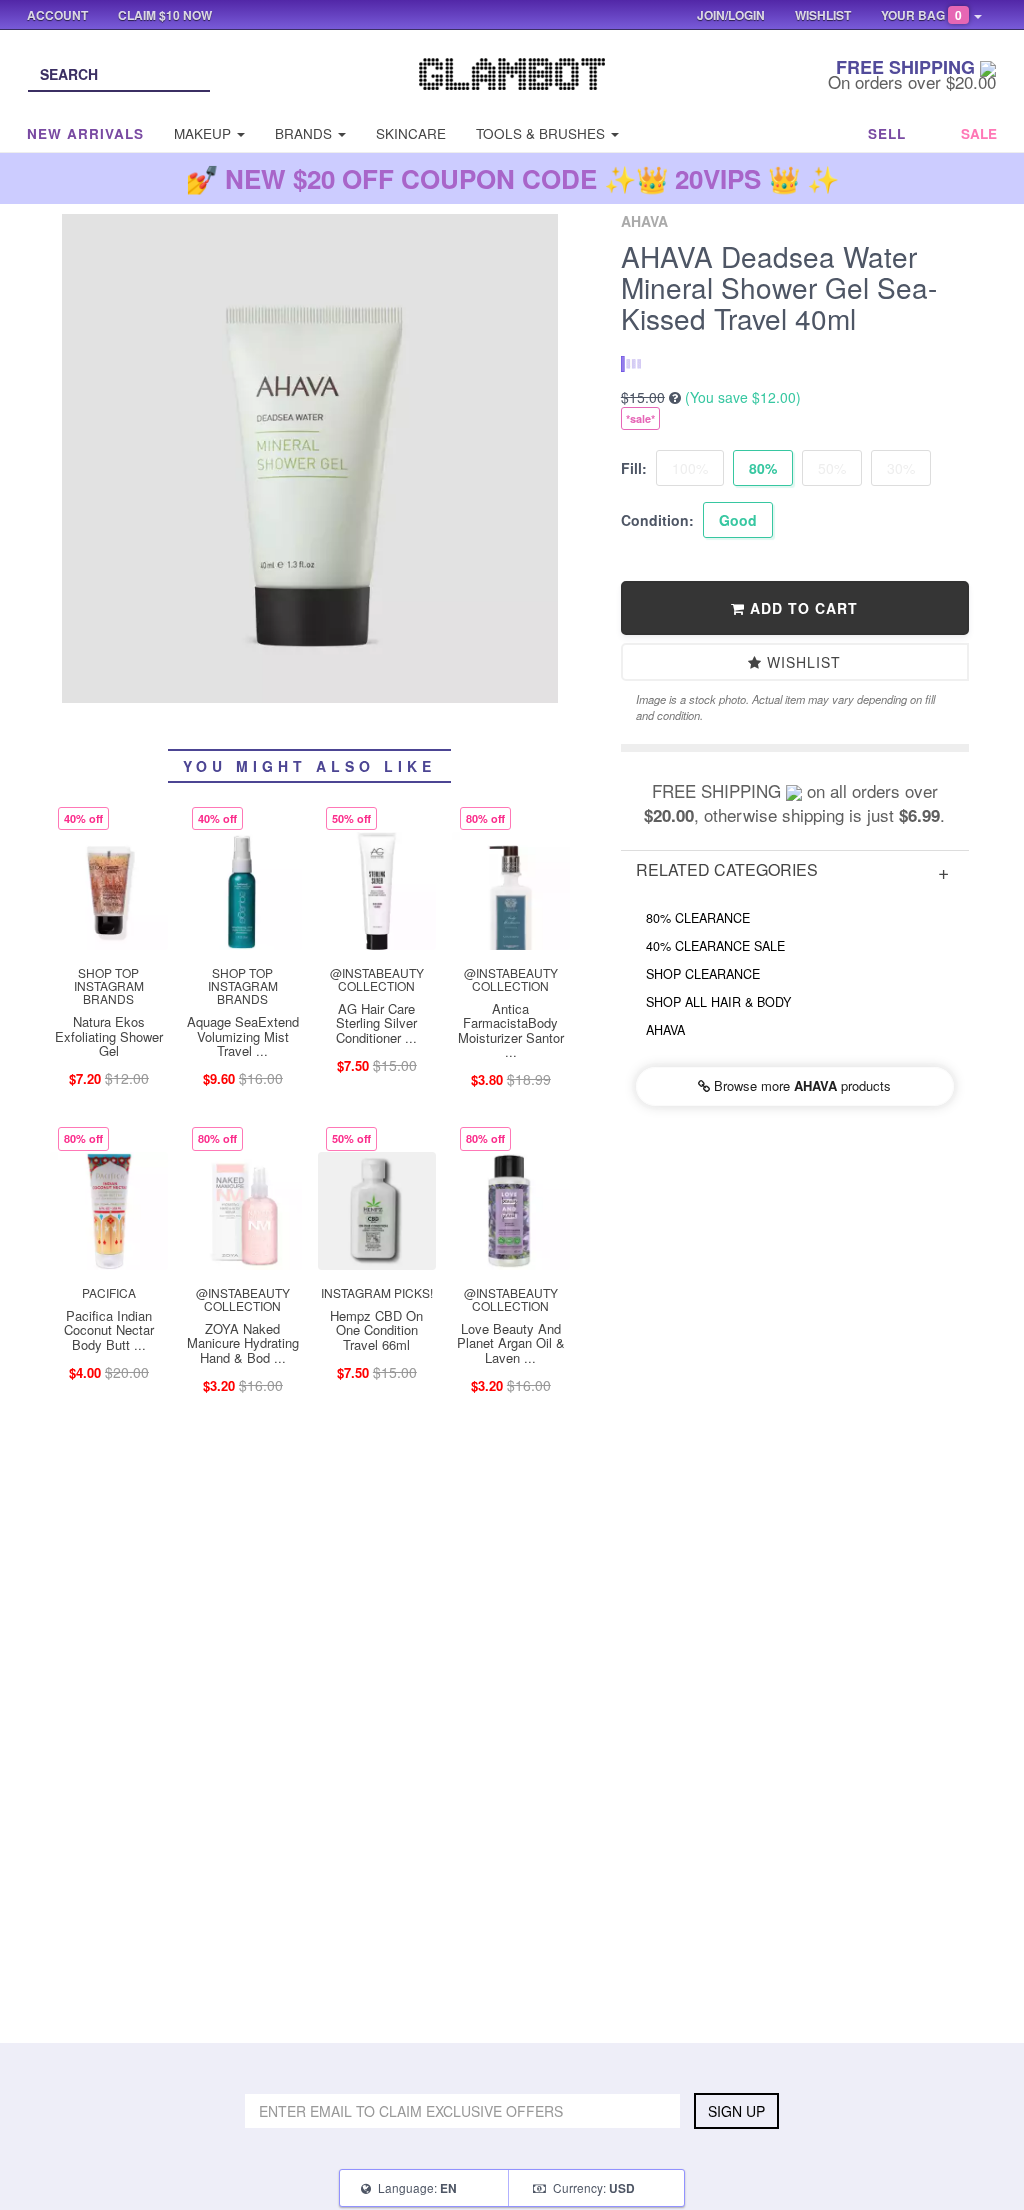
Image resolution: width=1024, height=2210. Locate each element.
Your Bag (921, 15)
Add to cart (801, 608)
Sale (979, 133)
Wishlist (801, 662)
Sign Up (736, 2111)
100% (690, 468)
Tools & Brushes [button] (542, 133)
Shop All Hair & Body (718, 1002)
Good (738, 520)
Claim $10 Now (165, 15)
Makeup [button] (204, 133)
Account (57, 15)
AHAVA (665, 1030)
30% (901, 468)
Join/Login (731, 15)
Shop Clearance (703, 974)
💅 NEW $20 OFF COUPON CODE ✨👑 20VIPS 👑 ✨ (512, 178)
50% (832, 468)
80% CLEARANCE (698, 918)
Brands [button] (305, 133)
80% (763, 468)
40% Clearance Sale (715, 946)
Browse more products (800, 1085)
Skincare (411, 133)
